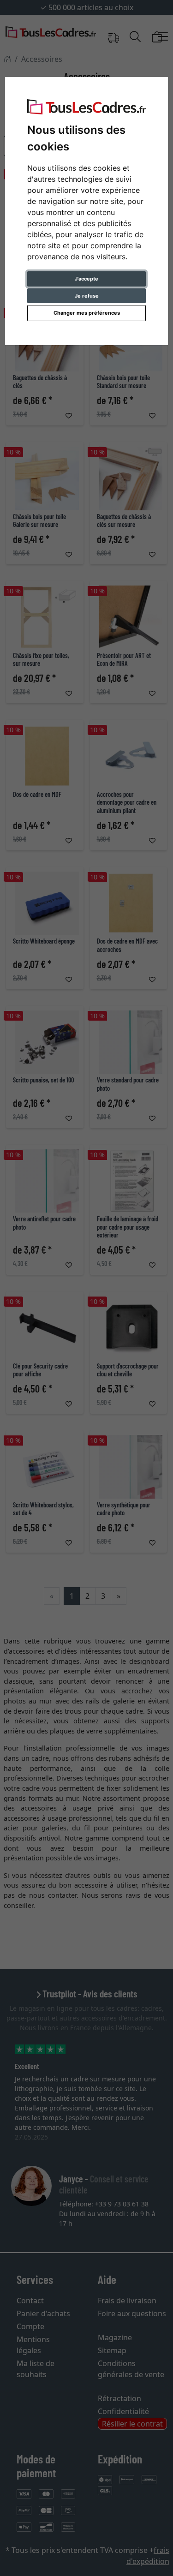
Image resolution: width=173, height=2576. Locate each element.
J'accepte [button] (86, 279)
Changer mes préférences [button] (87, 313)
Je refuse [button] (87, 296)
